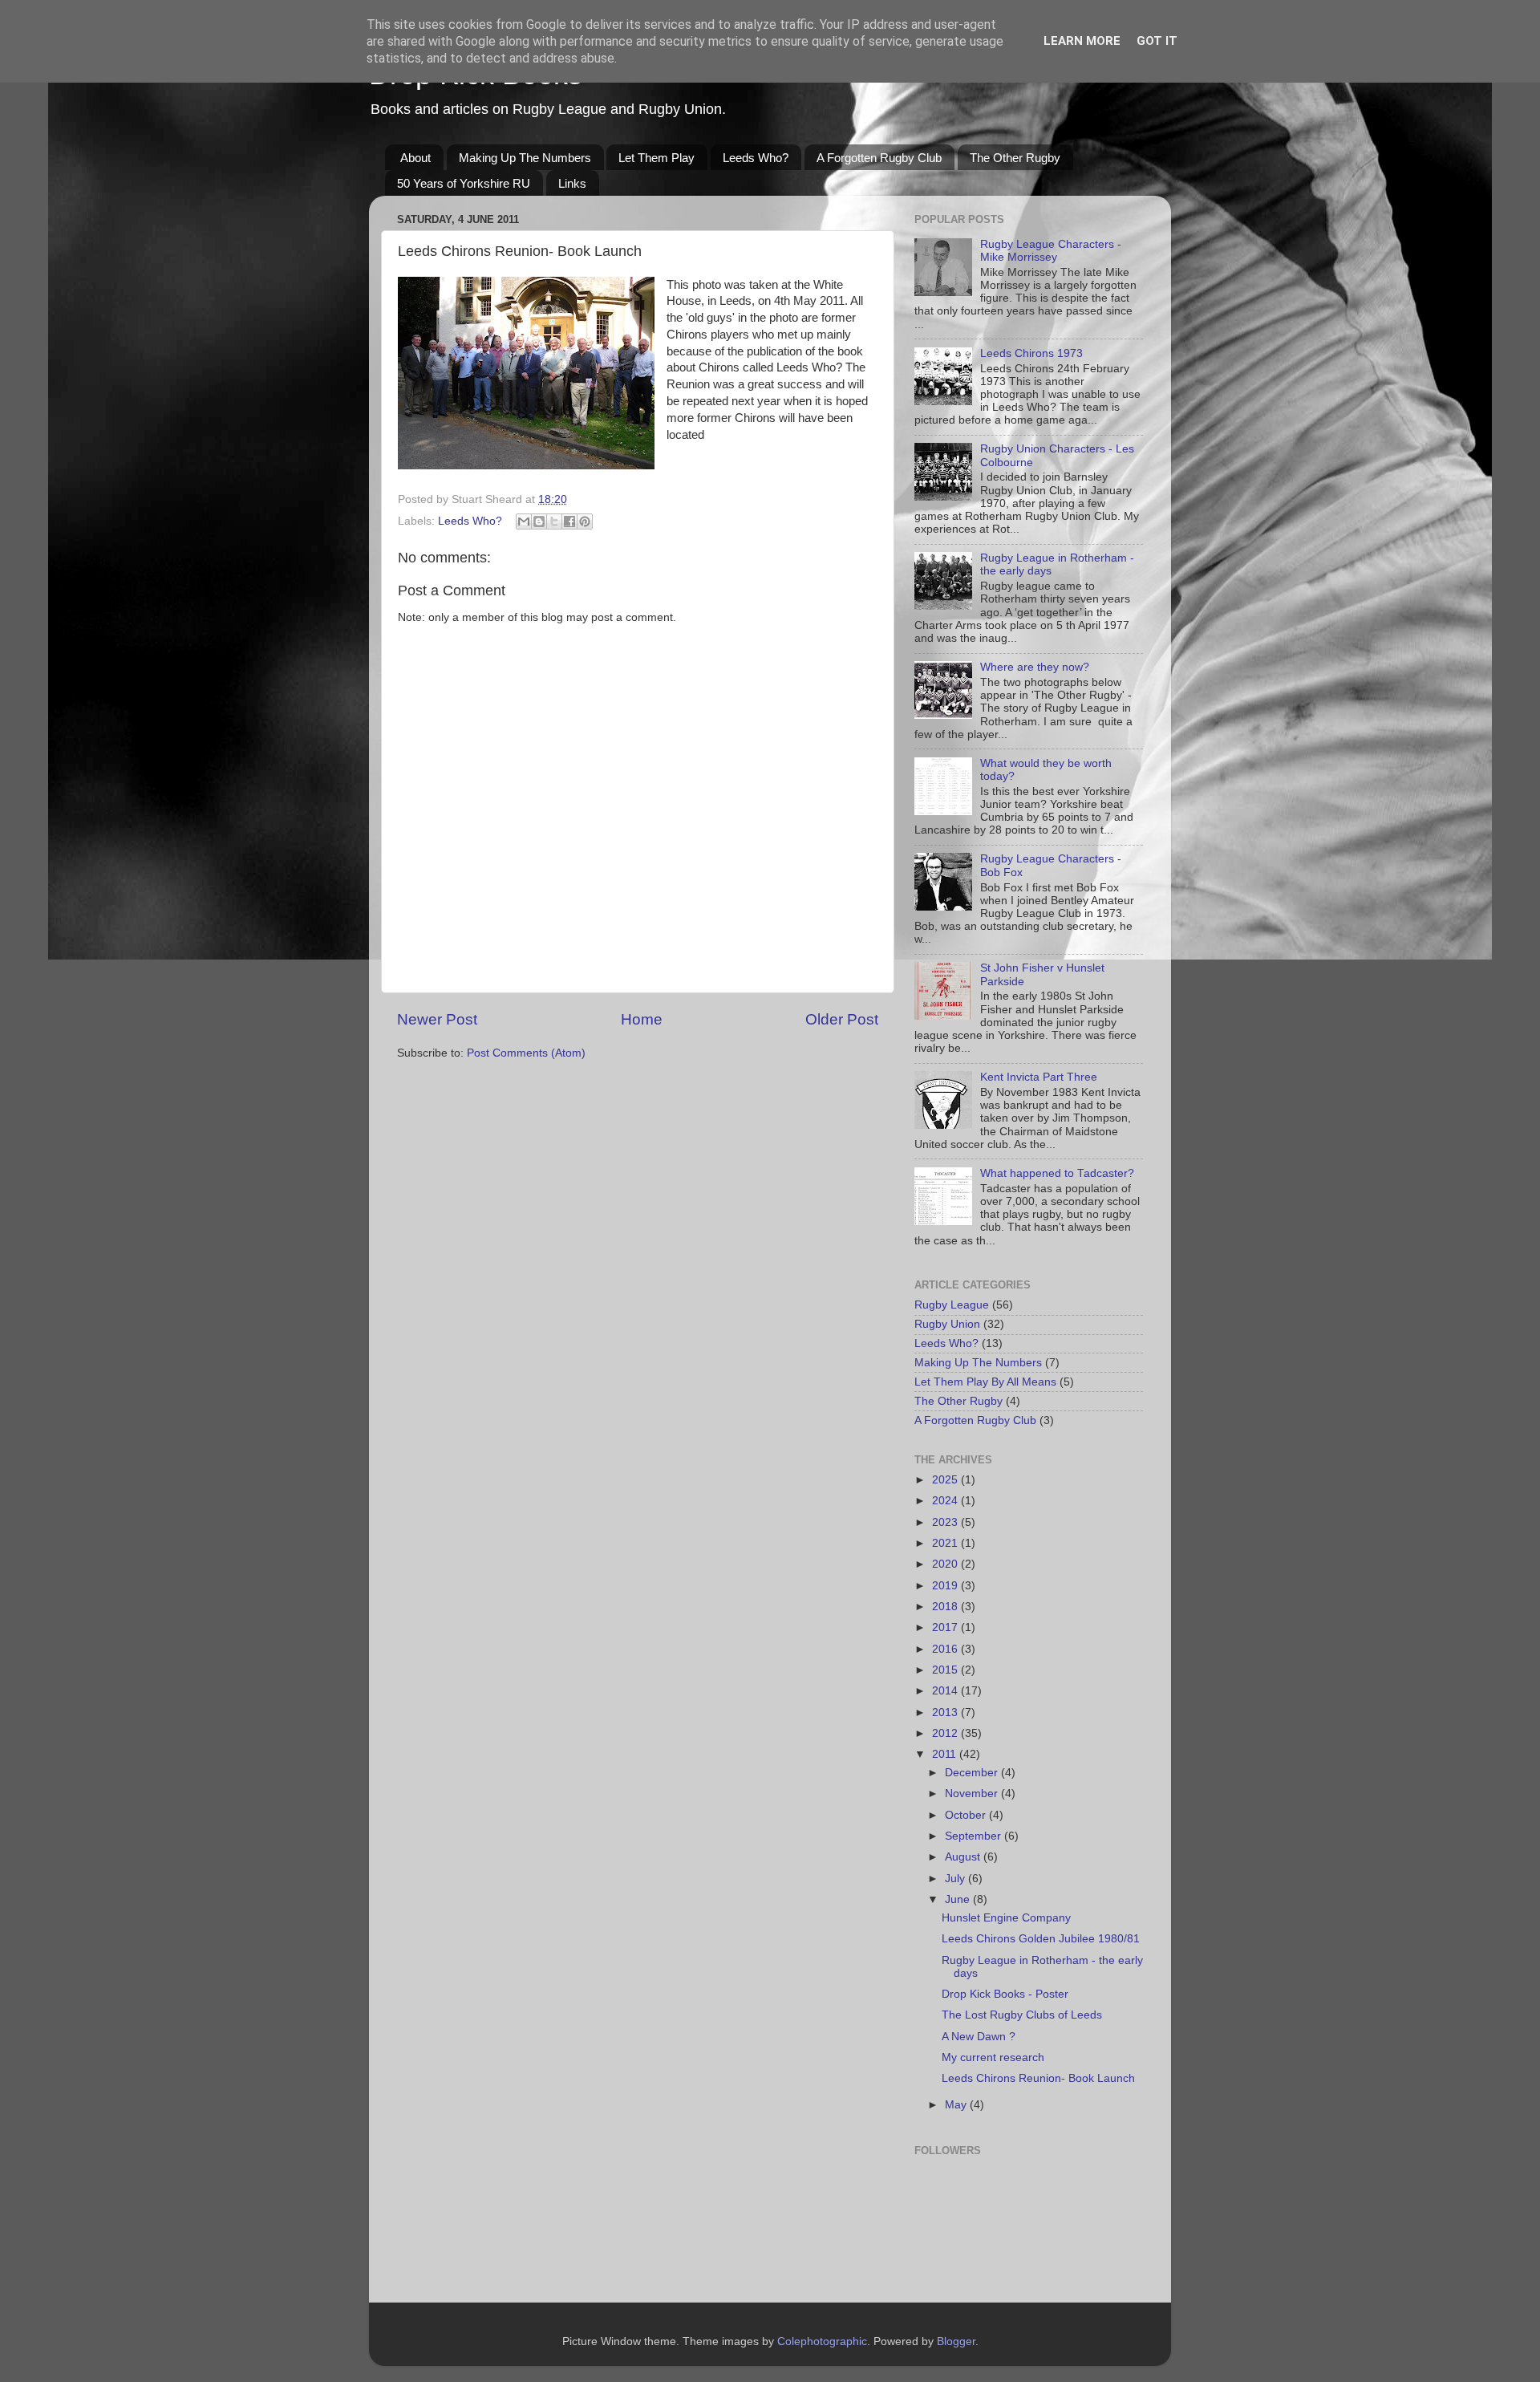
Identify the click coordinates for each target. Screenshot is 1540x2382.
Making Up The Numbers (525, 158)
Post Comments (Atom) (526, 1053)
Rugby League (952, 1305)
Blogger (956, 2341)
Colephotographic (822, 2341)
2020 (946, 1564)
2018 (946, 1607)
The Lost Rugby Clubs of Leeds (1022, 2015)
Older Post (842, 1019)
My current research (993, 2057)
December (973, 1773)
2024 (946, 1501)
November (973, 1794)
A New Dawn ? (979, 2037)
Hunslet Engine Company (1006, 1918)
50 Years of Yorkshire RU (464, 183)
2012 (946, 1733)
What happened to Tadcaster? (1057, 1173)
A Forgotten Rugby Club (879, 158)
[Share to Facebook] (569, 521)
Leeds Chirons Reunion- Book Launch (1038, 2078)
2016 (946, 1649)
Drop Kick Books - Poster (1005, 1994)
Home (642, 1019)
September (975, 1836)
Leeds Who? (756, 158)
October (967, 1815)
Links (572, 183)
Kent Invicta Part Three (1039, 1077)
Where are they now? (1035, 667)
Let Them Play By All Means (985, 1382)
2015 (946, 1670)
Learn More (1082, 41)
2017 (946, 1627)
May (957, 2105)
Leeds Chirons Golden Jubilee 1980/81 (1041, 1939)
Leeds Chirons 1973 (1031, 353)
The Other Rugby (1015, 158)
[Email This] (524, 521)
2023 (946, 1522)
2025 (946, 1480)
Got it (1157, 41)
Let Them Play (657, 158)
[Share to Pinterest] (585, 521)
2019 (946, 1586)
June (959, 1899)
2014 (946, 1691)
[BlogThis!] (539, 521)
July (956, 1879)
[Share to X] (554, 521)
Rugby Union (947, 1324)
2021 (946, 1543)
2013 (946, 1712)
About (415, 158)
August (964, 1857)
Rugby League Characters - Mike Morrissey (1051, 251)
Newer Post (437, 1019)
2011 (946, 1754)
